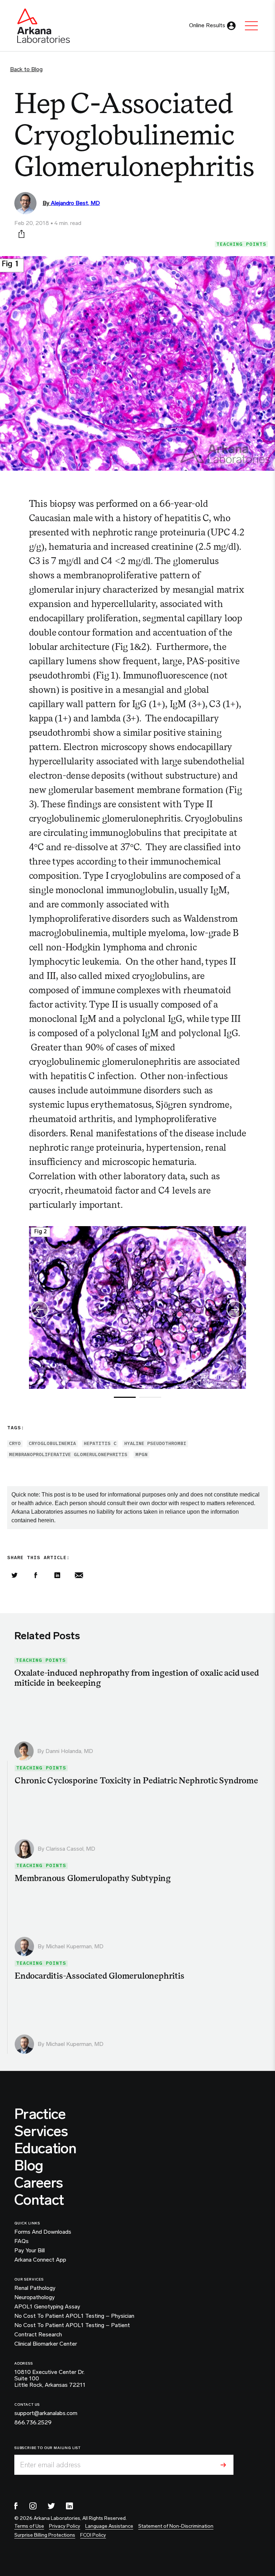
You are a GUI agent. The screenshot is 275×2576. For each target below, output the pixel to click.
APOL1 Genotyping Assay (47, 2307)
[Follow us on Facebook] (16, 2506)
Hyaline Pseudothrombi (155, 1443)
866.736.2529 (33, 2423)
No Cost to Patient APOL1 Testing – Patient (72, 2325)
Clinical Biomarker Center (46, 2344)
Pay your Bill (30, 2251)
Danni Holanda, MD (69, 1751)
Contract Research (38, 2335)
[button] (235, 1309)
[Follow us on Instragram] (33, 2506)
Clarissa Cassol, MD (71, 1849)
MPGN (141, 1454)
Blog (29, 2165)
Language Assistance (109, 2526)
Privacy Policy (65, 2526)
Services (41, 2131)
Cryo (15, 1443)
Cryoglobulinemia (52, 1443)
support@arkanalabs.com (46, 2413)
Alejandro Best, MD (75, 203)
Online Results (207, 25)
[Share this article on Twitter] (14, 1575)
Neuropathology (35, 2297)
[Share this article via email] (79, 1575)
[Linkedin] (57, 1575)
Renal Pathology (35, 2288)
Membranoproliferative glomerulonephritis (68, 1454)
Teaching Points (241, 244)
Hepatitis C (100, 1443)
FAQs (21, 2241)
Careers (38, 2183)
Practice (40, 2114)
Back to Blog (26, 69)
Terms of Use (29, 2526)
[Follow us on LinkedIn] (69, 2506)
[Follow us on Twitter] (51, 2506)
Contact (39, 2200)
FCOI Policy (93, 2535)
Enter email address (50, 2465)
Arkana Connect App (40, 2260)
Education (45, 2148)
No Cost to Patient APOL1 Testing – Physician (74, 2316)
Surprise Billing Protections (45, 2535)
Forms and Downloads (43, 2232)
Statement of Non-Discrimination (176, 2526)
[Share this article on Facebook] (36, 1575)
